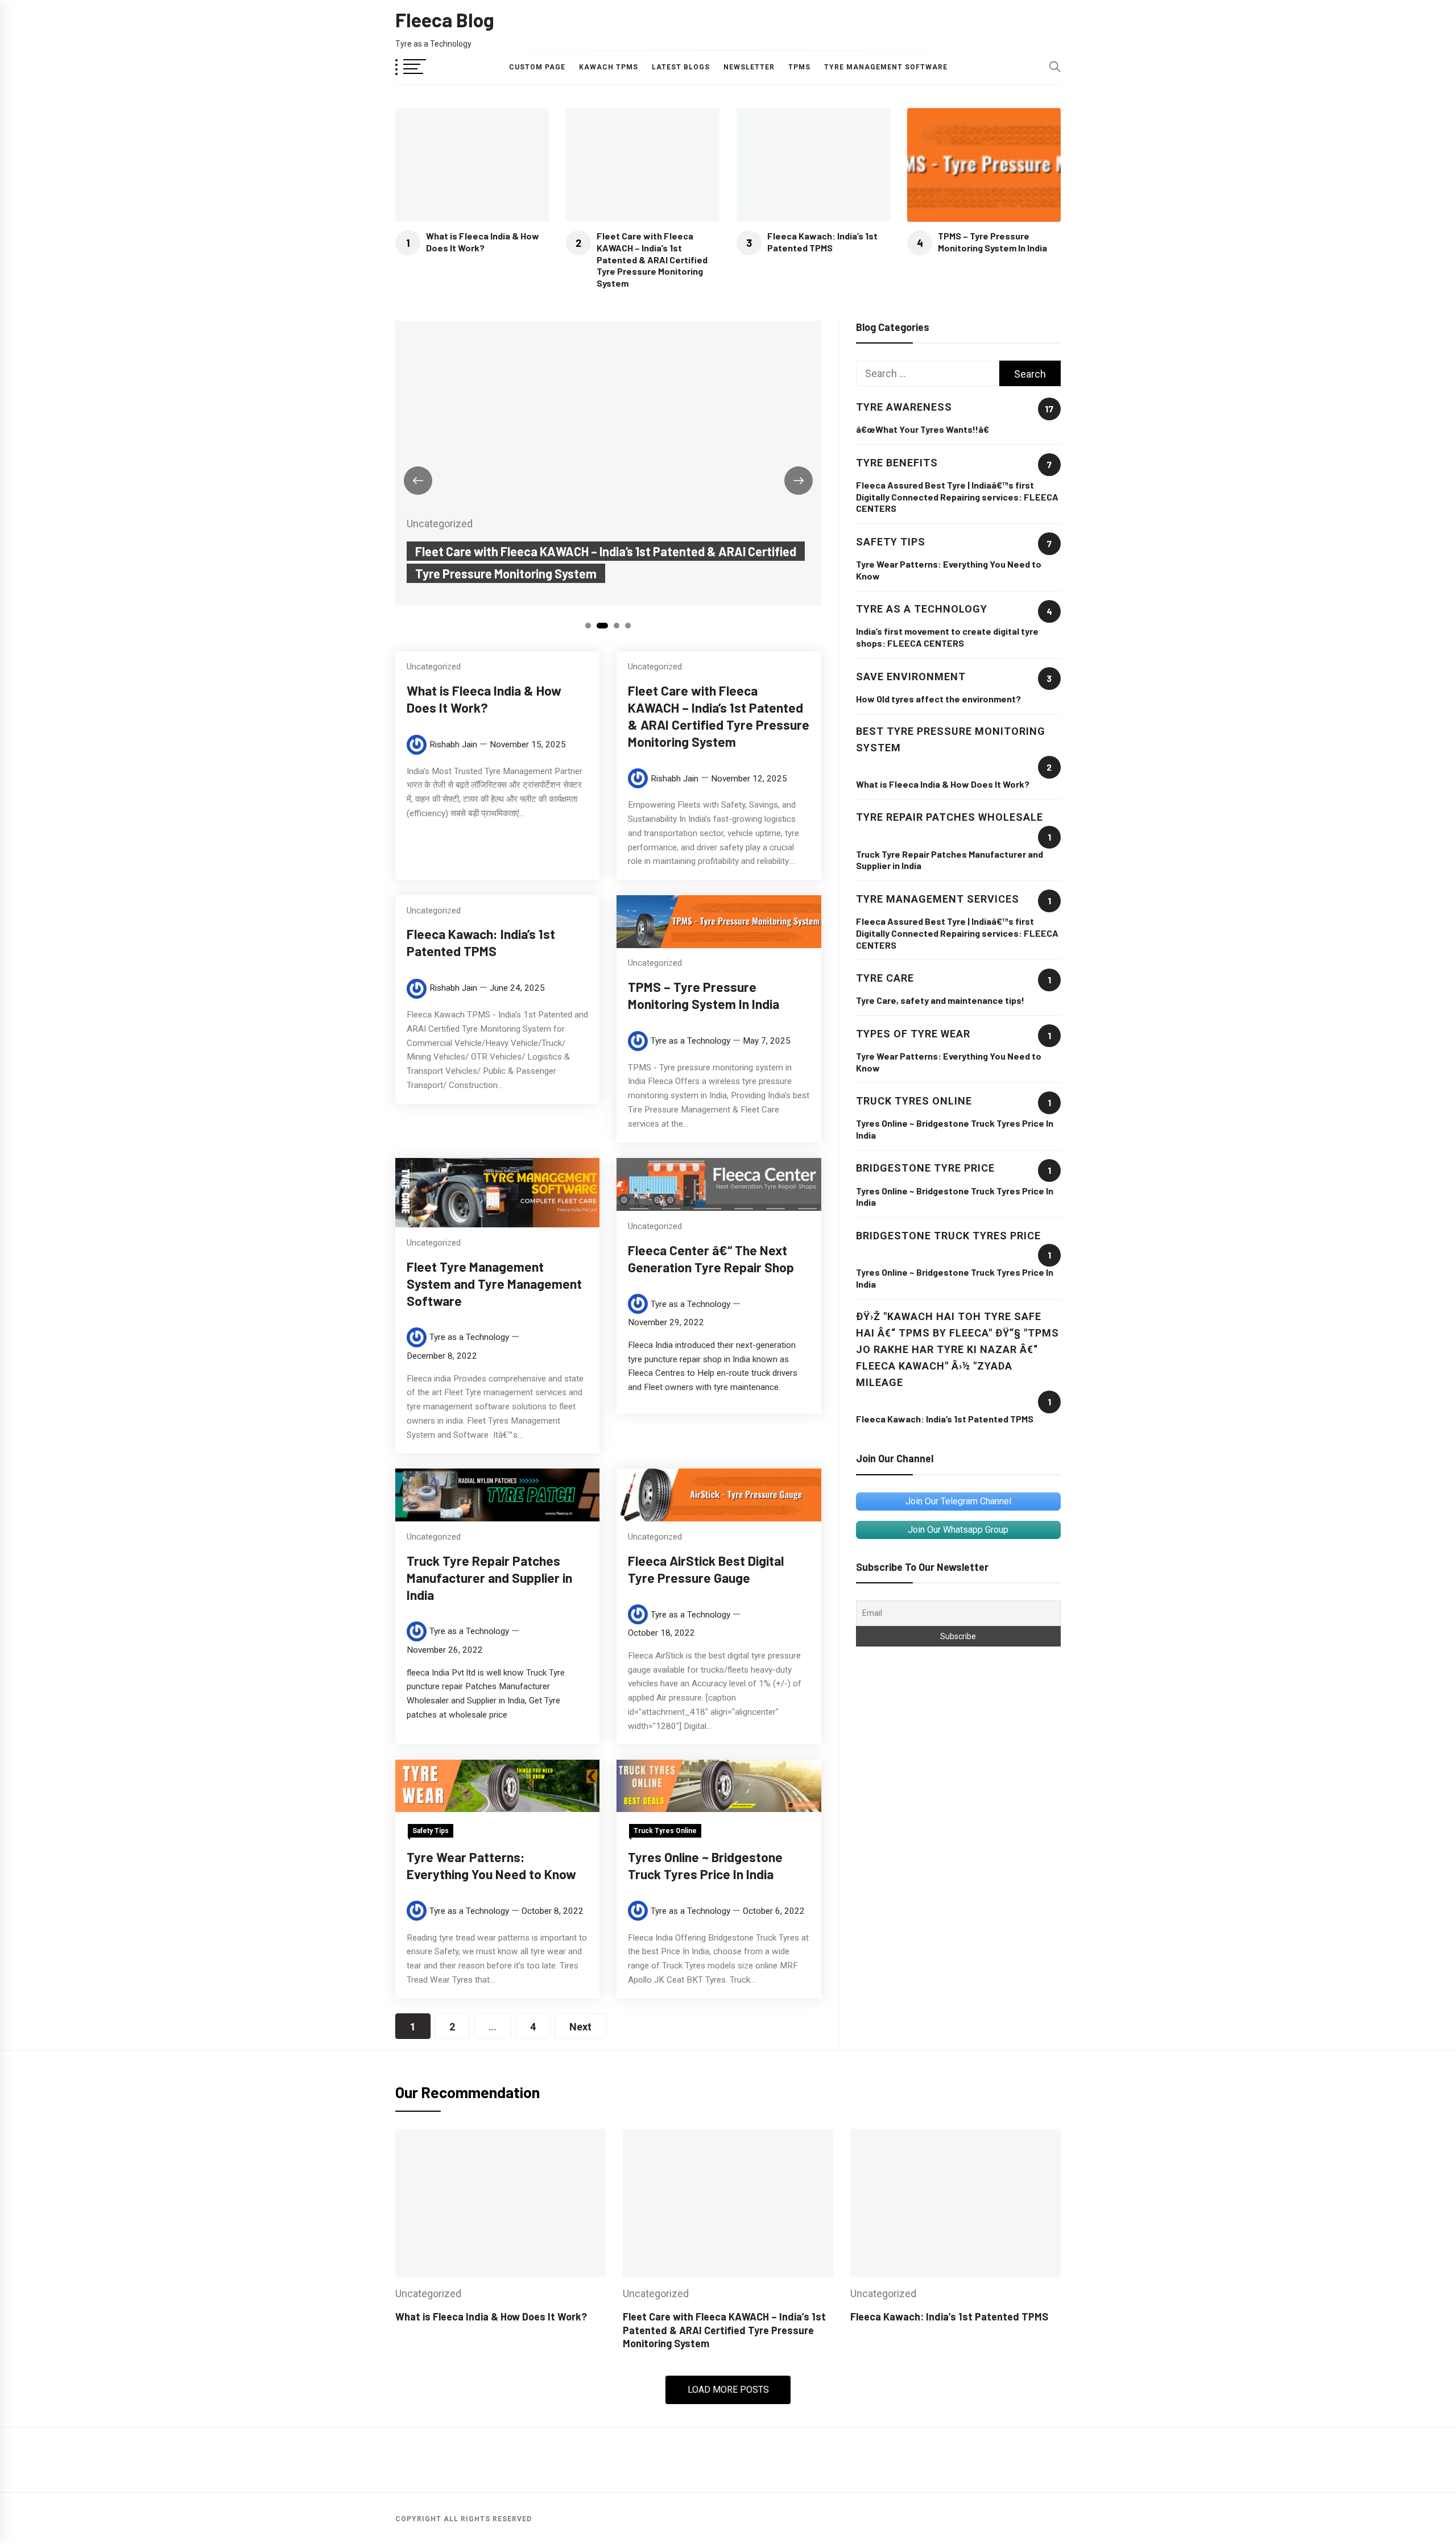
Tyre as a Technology (690, 1041)
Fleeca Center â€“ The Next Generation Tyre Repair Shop (711, 1258)
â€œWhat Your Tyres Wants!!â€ (923, 429)
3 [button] (617, 626)
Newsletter (749, 67)
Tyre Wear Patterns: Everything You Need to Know (491, 1865)
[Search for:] (928, 373)
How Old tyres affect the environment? (938, 699)
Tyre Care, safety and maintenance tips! (940, 1000)
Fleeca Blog (445, 20)
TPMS (799, 67)
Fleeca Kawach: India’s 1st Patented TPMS (822, 242)
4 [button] (628, 626)
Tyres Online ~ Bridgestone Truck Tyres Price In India (705, 1865)
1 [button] (588, 626)
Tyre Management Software (886, 67)
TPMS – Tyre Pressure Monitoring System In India (992, 242)
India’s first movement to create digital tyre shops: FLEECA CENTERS (947, 637)
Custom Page (537, 67)
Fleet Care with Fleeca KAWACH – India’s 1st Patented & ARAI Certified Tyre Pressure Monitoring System (652, 259)
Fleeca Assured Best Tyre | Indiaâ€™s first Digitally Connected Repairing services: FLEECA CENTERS (957, 497)
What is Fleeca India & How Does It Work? (483, 242)
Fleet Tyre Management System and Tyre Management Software (494, 1283)
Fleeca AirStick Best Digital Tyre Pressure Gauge (706, 1569)
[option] (608, 463)
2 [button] (603, 626)
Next (580, 2027)
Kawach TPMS (609, 67)
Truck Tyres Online (665, 1830)
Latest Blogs (681, 67)
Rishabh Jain (453, 744)
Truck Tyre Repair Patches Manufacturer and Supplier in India (489, 1577)
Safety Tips (431, 1830)
